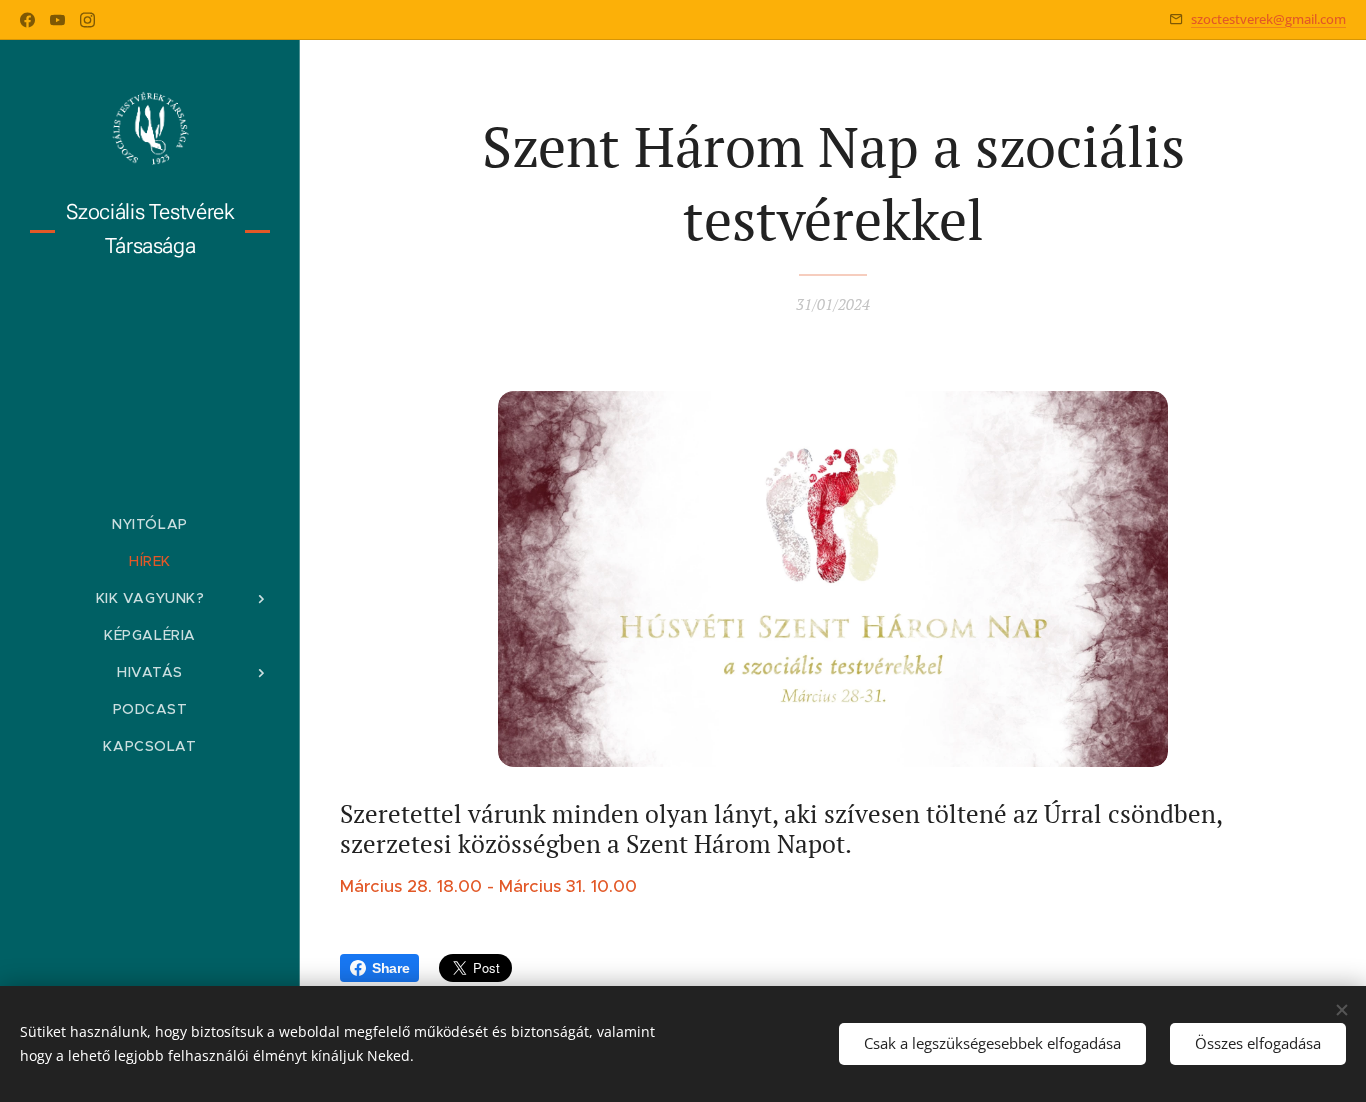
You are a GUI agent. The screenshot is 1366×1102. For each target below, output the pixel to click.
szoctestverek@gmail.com (1268, 19)
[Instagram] (87, 20)
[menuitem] (150, 524)
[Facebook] (27, 20)
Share (390, 968)
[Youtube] (57, 20)
